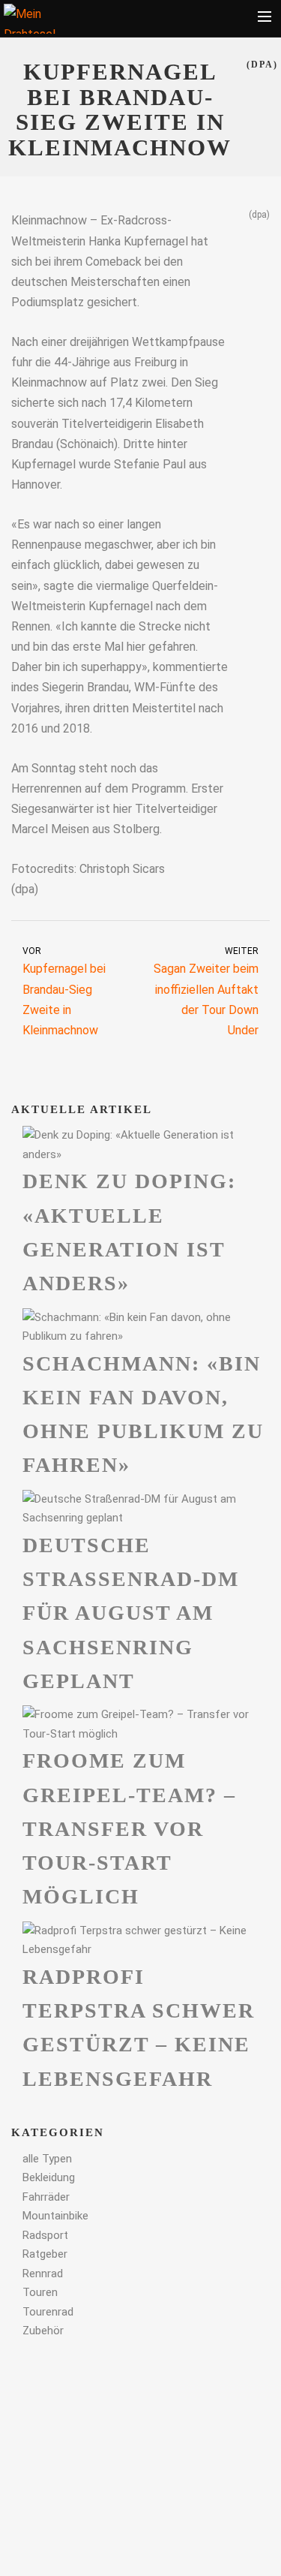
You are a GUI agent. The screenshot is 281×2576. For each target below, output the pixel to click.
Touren (40, 2292)
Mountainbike (55, 2216)
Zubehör (43, 2331)
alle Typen (47, 2159)
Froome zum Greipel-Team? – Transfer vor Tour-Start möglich (129, 1828)
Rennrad (43, 2274)
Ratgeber (45, 2254)
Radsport (45, 2235)
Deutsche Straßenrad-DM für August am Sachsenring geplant (131, 1613)
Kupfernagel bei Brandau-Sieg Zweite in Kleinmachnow (64, 992)
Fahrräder (46, 2197)
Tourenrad (48, 2312)
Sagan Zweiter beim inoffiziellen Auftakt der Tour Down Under (206, 992)
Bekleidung (49, 2177)
